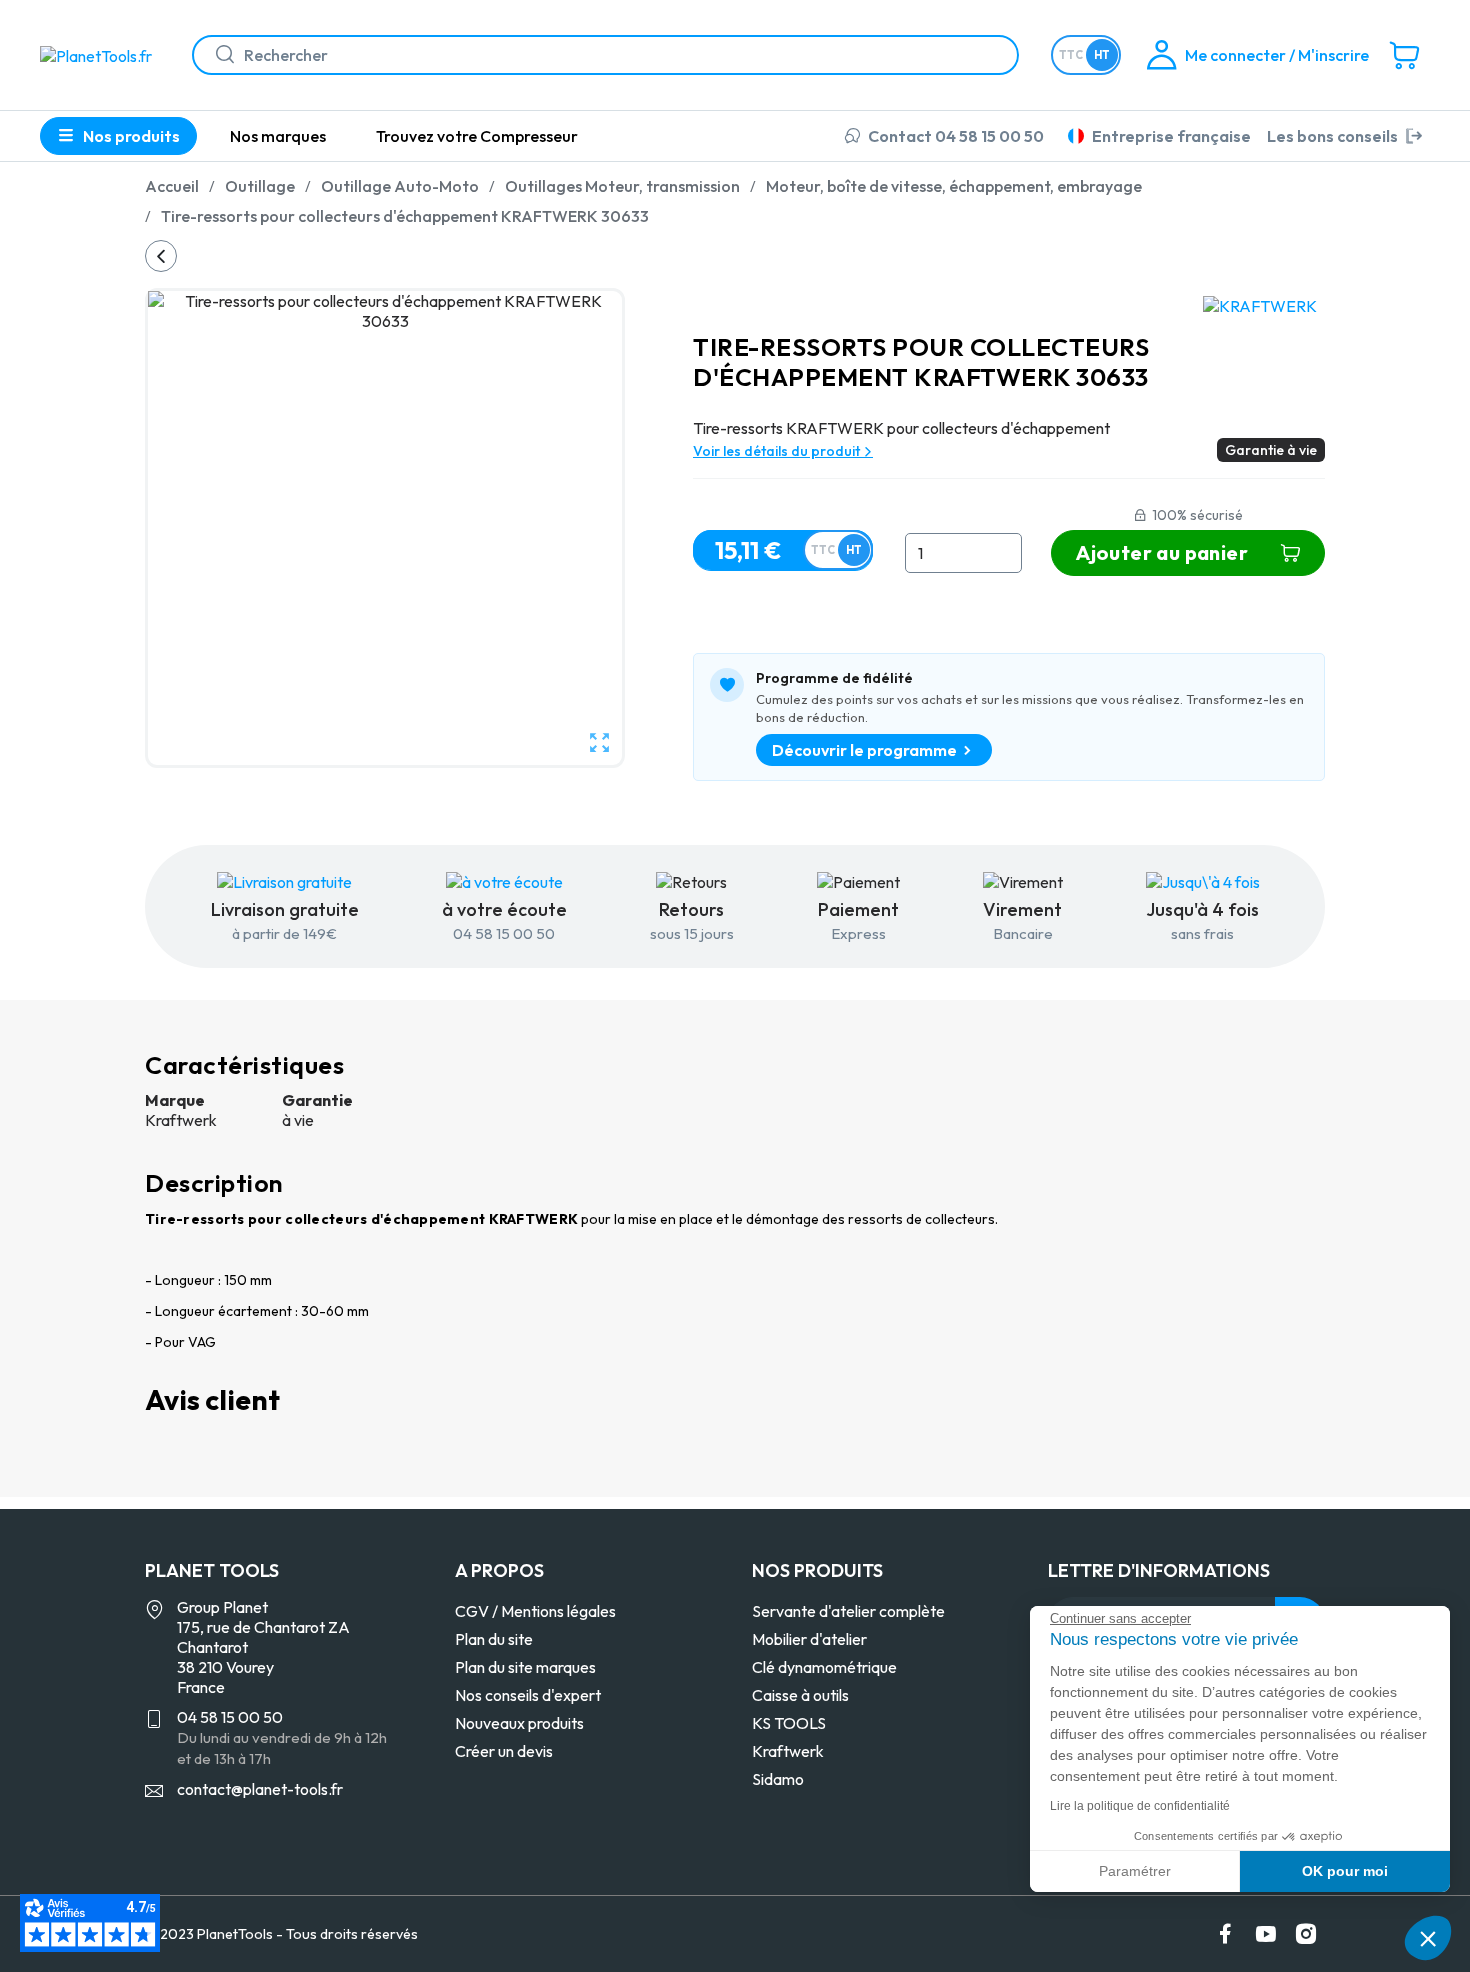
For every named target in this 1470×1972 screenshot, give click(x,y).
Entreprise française (1171, 136)
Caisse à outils (800, 1695)
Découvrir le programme (864, 750)
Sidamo (778, 1779)
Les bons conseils (1332, 136)
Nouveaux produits (519, 1723)
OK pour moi (1345, 1871)
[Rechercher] (217, 55)
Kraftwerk (788, 1751)
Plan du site (494, 1639)
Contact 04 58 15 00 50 (956, 136)
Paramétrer (1135, 1871)
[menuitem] (278, 136)
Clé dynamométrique (824, 1667)
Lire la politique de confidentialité (1140, 1806)
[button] (1428, 1938)
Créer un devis (504, 1751)
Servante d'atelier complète (848, 1611)
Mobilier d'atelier (809, 1639)
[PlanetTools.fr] (100, 54)
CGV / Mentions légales (535, 1611)
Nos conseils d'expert (528, 1695)
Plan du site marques (525, 1667)
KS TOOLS (789, 1723)
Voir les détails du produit (778, 451)
